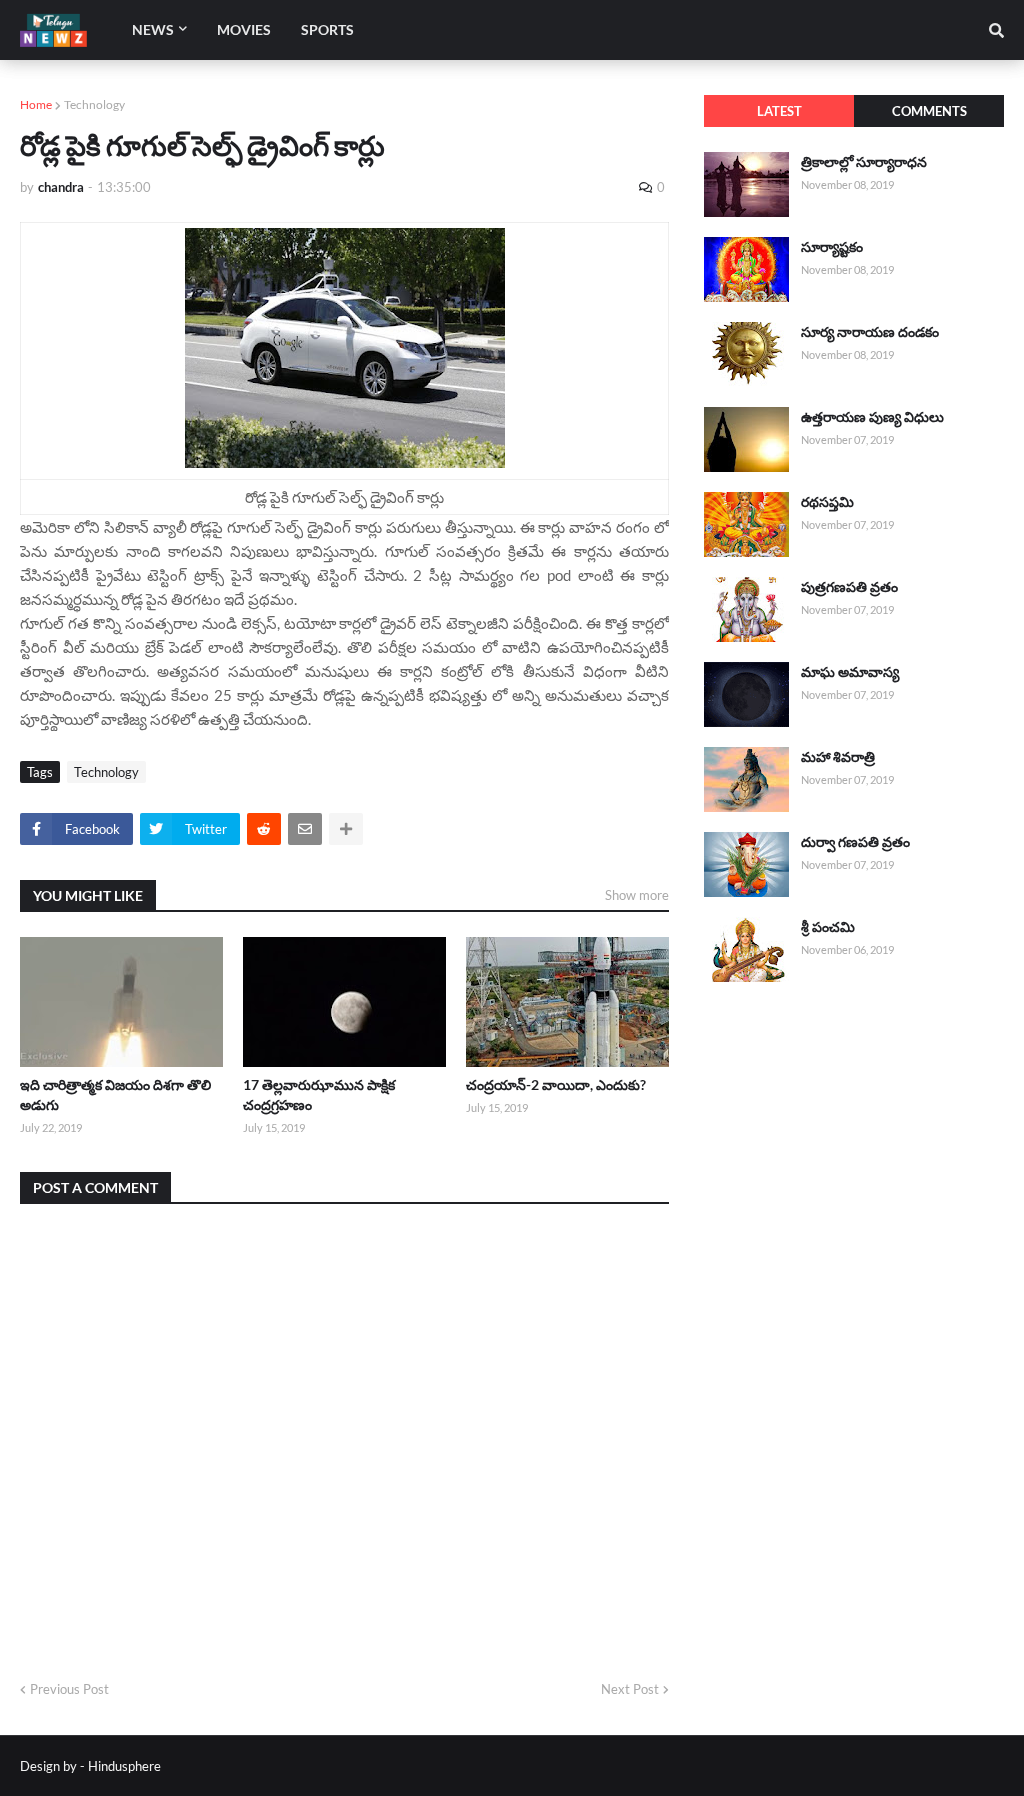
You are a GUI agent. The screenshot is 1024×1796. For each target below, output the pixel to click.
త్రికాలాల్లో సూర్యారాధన (864, 161)
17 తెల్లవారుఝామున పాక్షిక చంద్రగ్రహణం (319, 1094)
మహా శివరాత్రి (838, 756)
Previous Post (69, 1689)
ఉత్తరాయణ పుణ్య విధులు (872, 416)
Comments (929, 111)
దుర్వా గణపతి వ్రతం (855, 841)
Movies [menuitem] (244, 29)
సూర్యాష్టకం (832, 246)
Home (36, 104)
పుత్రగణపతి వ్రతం (849, 586)
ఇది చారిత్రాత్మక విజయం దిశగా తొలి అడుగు (115, 1094)
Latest (779, 111)
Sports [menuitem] (327, 29)
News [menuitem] (153, 29)
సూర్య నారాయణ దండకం (870, 331)
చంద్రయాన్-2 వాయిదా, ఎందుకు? (556, 1084)
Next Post (630, 1689)
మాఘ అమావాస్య (850, 671)
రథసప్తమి (827, 501)
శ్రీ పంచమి (828, 926)
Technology (94, 104)
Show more (637, 895)
